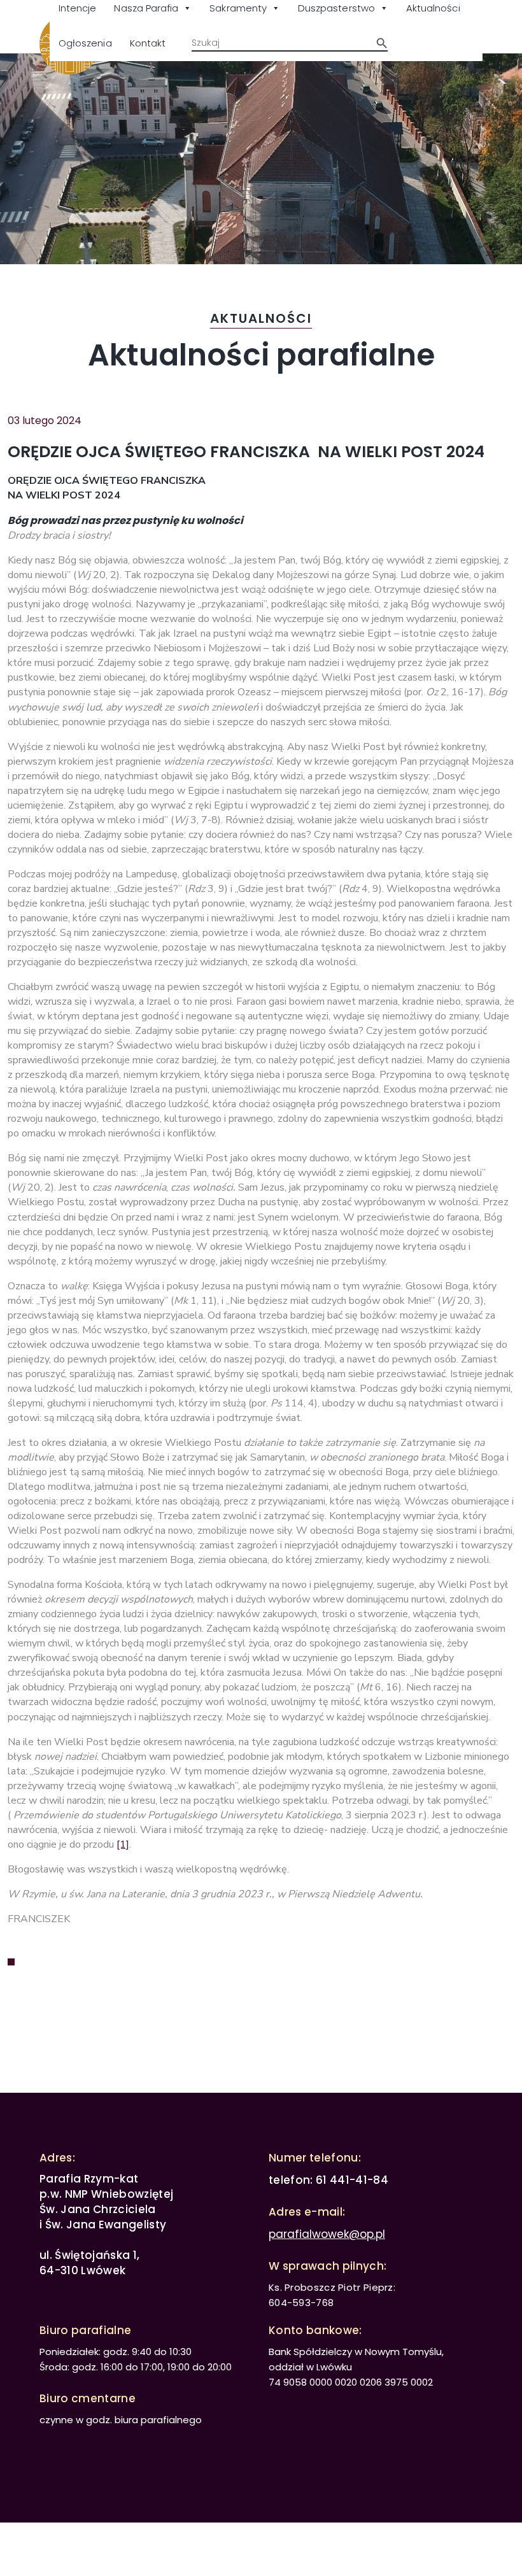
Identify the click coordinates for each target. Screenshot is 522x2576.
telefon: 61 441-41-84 (328, 2180)
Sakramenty (238, 8)
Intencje (77, 8)
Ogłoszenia (85, 43)
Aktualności (433, 8)
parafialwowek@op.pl (327, 2234)
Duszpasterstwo (336, 8)
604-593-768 (301, 2303)
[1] (123, 1844)
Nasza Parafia (146, 8)
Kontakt (148, 43)
